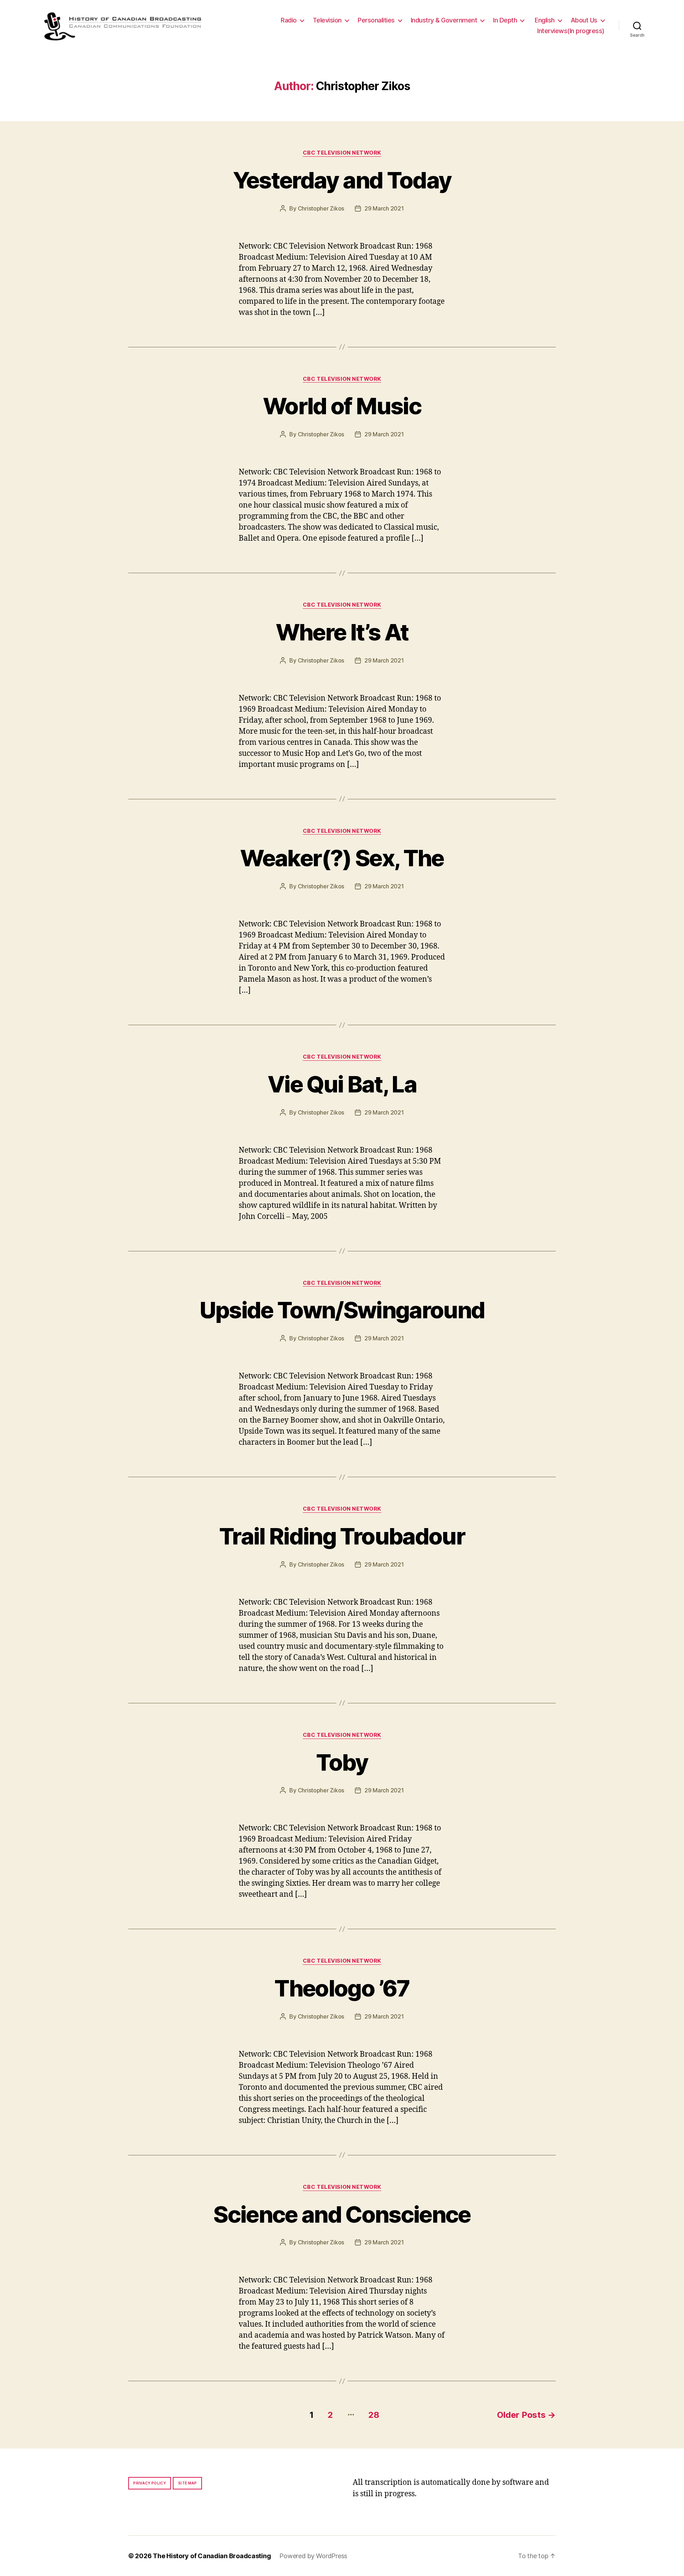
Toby (342, 1762)
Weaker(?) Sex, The (342, 858)
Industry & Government (444, 20)
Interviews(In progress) (571, 31)
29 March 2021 (384, 208)
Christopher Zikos (321, 208)
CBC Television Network (342, 153)
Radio (289, 20)
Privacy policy (150, 2483)
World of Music (342, 406)
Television (327, 20)
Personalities (376, 20)
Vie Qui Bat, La (342, 1084)
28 (374, 2415)
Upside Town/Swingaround (342, 1310)
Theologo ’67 (342, 1988)
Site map (188, 2483)
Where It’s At (342, 632)
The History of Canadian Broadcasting (212, 2556)
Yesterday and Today (342, 180)
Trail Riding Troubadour (342, 1536)
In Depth (505, 20)
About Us (584, 20)
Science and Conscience (342, 2214)
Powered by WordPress (313, 2556)
